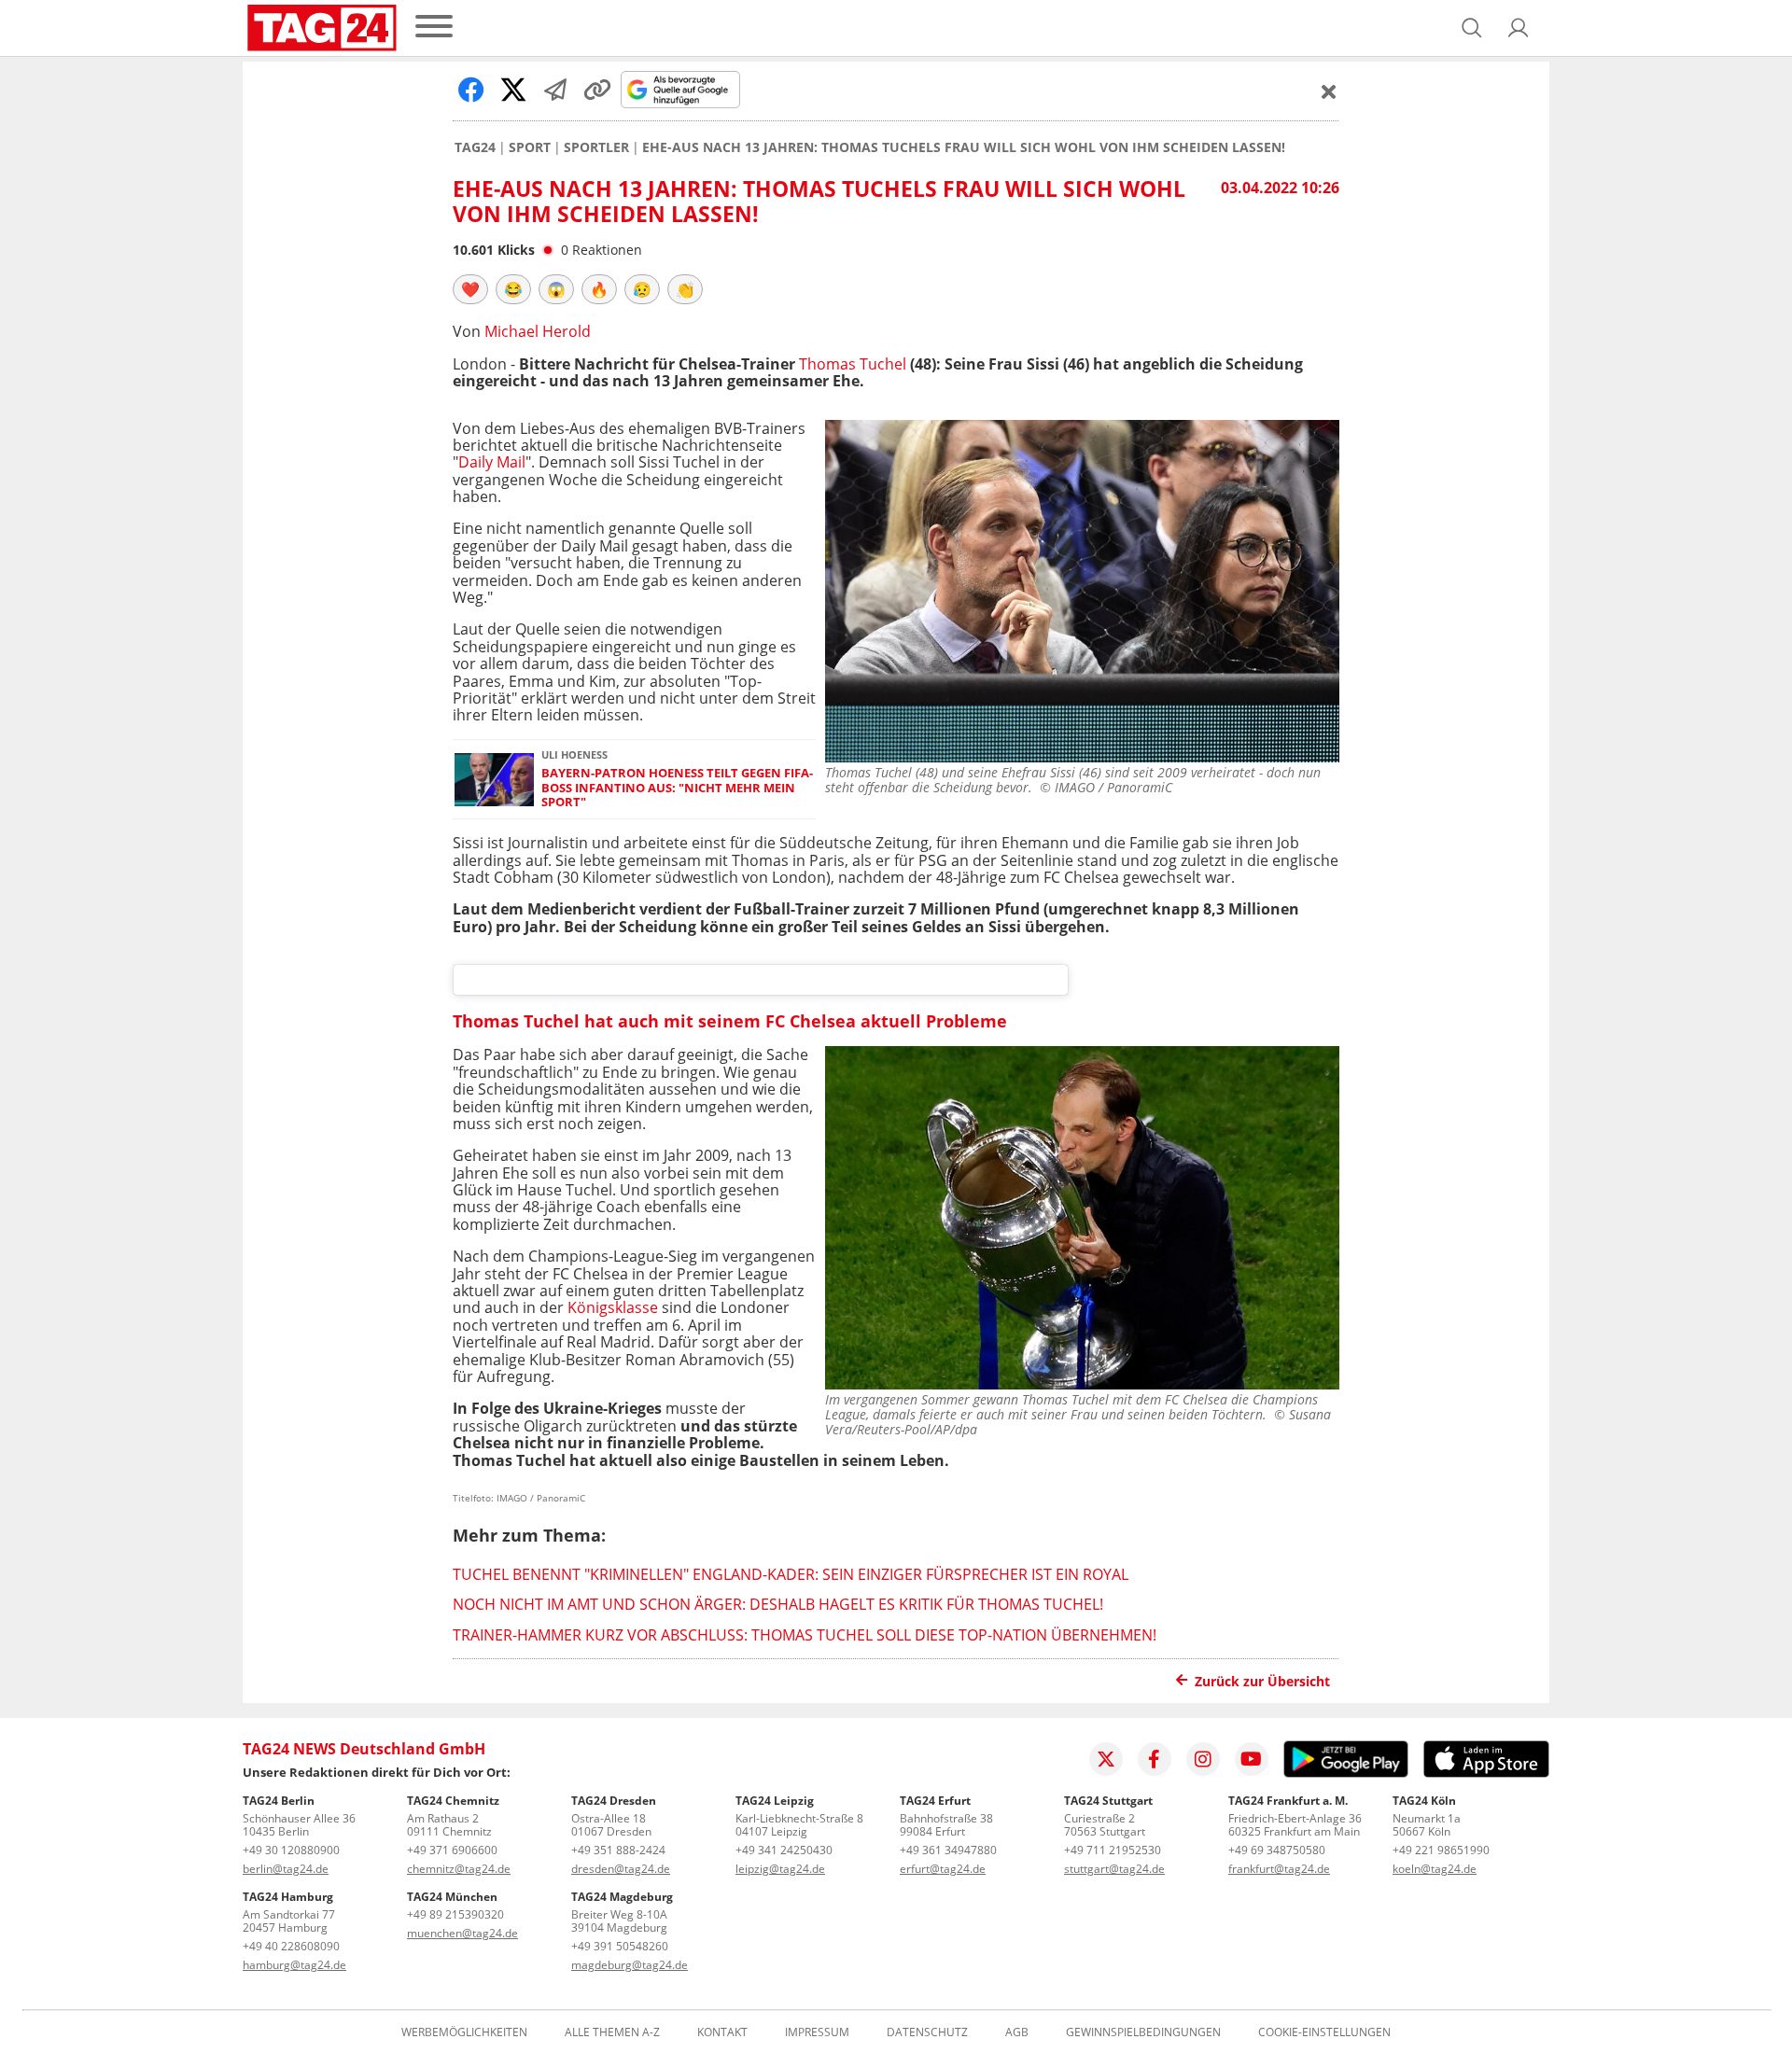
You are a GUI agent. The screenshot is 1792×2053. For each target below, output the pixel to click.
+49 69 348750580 (1277, 1850)
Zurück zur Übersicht (1262, 1681)
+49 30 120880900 (291, 1850)
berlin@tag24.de (286, 1869)
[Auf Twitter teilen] (513, 90)
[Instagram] (1203, 1759)
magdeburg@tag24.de (630, 1965)
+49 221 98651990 (1441, 1850)
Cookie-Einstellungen (1324, 2032)
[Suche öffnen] (1472, 28)
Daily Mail (492, 462)
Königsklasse (613, 1307)
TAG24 (475, 147)
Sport (530, 147)
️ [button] (470, 289)
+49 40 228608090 (291, 1946)
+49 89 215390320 (455, 1914)
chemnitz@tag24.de (459, 1869)
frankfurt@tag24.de (1279, 1869)
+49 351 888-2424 (618, 1850)
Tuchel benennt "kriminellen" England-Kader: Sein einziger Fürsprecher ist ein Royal (791, 1574)
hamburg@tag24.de (294, 1965)
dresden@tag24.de (621, 1869)
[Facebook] (1155, 1759)
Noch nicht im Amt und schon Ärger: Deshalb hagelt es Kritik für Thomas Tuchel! (778, 1604)
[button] (1519, 28)
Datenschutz (927, 2032)
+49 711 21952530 (1113, 1850)
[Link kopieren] (597, 90)
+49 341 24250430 (784, 1850)
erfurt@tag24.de (943, 1869)
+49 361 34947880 (948, 1850)
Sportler (596, 147)
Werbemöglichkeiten (464, 2032)
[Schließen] (1329, 91)
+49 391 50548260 (620, 1946)
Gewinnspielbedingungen (1143, 2032)
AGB (1017, 2032)
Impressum (817, 2032)
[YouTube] (1252, 1759)
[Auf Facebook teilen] (471, 90)
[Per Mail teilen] (555, 90)
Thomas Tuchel (853, 364)
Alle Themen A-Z (612, 2032)
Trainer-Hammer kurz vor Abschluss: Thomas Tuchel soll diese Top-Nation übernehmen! (805, 1635)
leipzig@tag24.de (780, 1869)
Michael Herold (538, 331)
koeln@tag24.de (1435, 1869)
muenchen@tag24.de (462, 1933)
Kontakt (722, 2032)
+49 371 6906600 (452, 1850)
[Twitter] (1106, 1759)
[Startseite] (322, 28)
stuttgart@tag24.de (1114, 1869)
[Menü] (434, 28)
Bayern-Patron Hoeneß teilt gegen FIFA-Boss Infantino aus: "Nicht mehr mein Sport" (677, 788)
